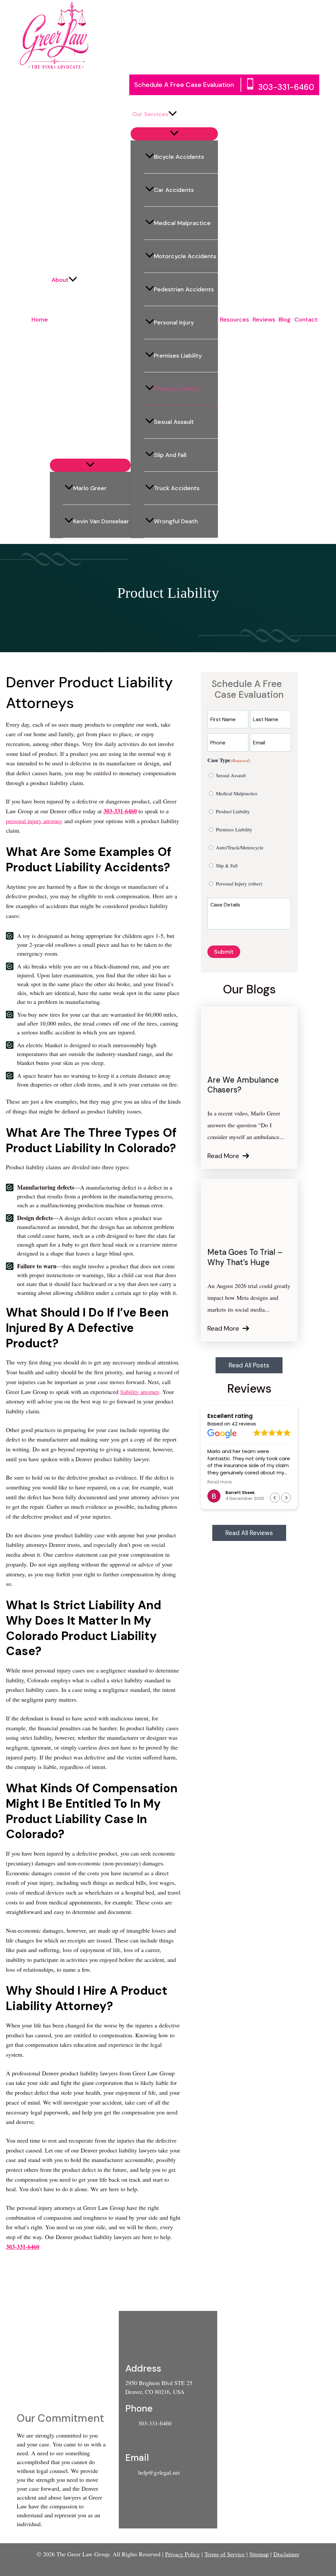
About (60, 280)
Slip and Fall (170, 455)
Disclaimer (286, 2554)
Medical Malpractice (182, 223)
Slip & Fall (227, 865)
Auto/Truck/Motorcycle (240, 847)
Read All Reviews (249, 1533)
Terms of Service (225, 2554)
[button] (73, 280)
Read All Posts (249, 1365)
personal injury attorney (34, 821)
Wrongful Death (176, 521)
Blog (285, 320)
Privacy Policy (182, 2554)
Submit (224, 952)
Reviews (264, 320)
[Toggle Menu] (90, 465)
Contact (306, 320)
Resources (234, 320)
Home (40, 320)
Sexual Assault (174, 422)
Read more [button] (220, 1482)
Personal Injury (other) (239, 883)
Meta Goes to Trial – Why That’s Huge (245, 1257)
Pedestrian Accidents (184, 289)
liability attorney (140, 1392)
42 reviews (244, 1424)
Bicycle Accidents (179, 157)
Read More (223, 1156)
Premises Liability (178, 356)
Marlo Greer (90, 488)
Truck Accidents (177, 488)
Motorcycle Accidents (185, 256)
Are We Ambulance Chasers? (243, 1085)
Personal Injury (174, 322)
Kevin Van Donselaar (101, 521)
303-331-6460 (286, 87)
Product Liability (176, 389)
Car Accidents (174, 190)
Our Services (150, 114)
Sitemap (259, 2554)
